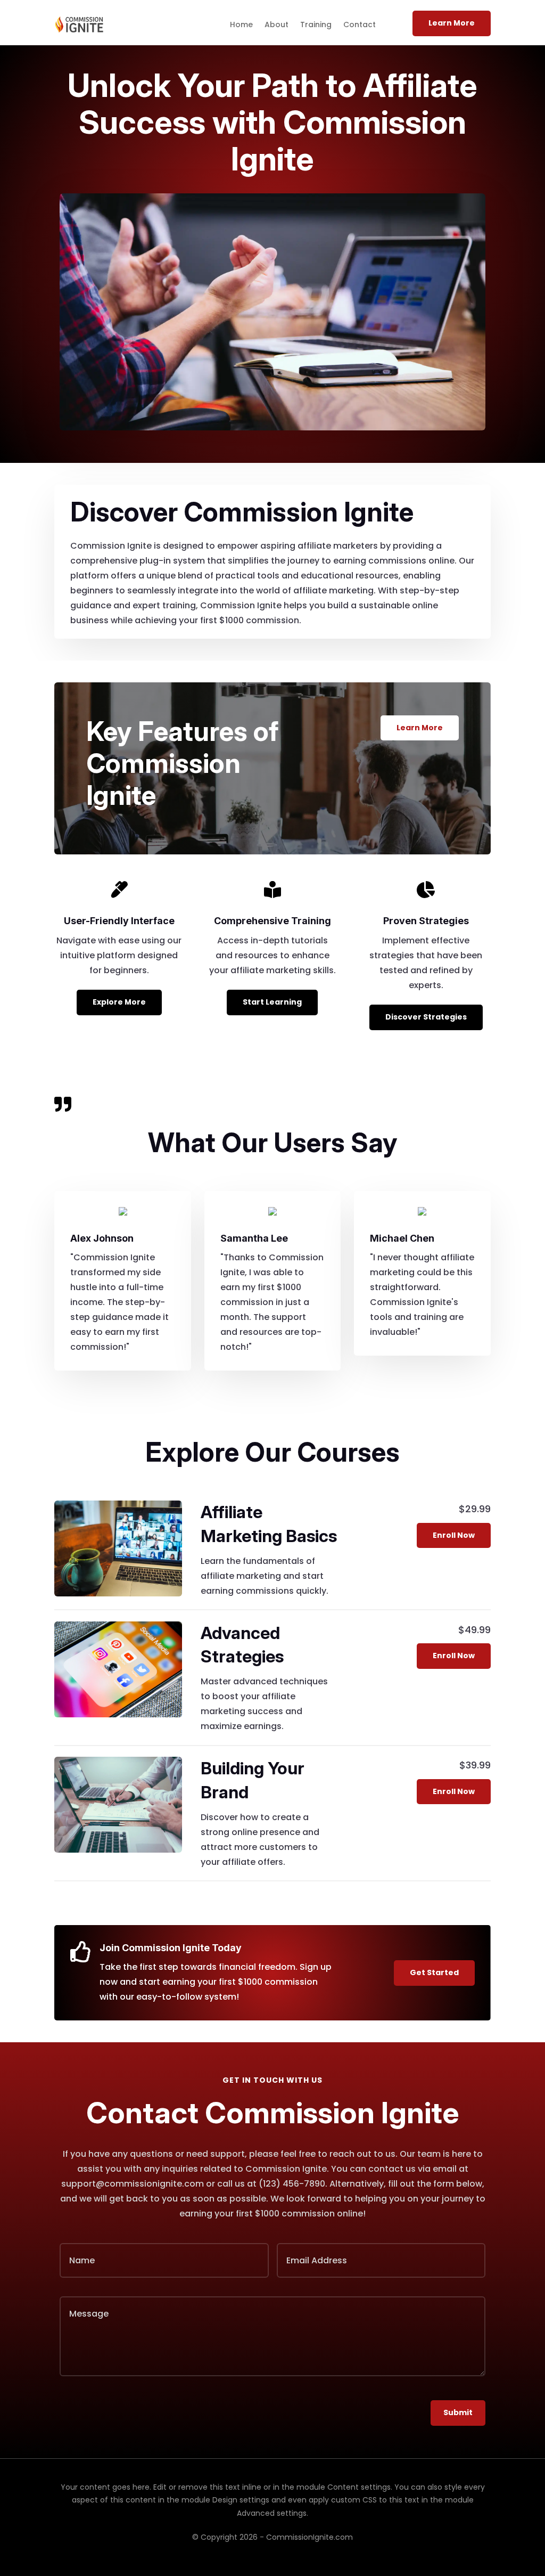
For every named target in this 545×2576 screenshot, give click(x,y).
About (276, 25)
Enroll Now (454, 1535)
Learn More (452, 23)
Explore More (119, 1002)
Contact (360, 25)
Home (241, 25)
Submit (458, 2412)
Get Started (434, 1972)
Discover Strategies (426, 1017)
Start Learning (272, 1002)
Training (316, 25)
